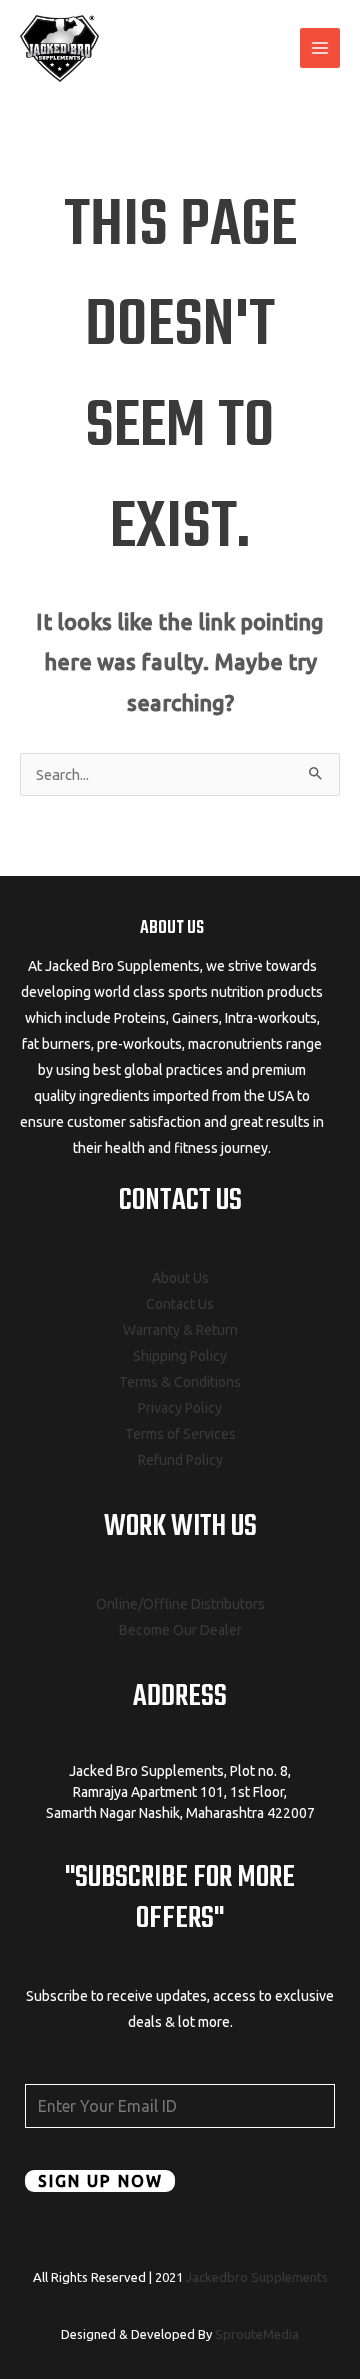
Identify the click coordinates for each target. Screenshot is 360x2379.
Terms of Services (180, 1434)
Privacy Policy (180, 1408)
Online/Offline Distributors (180, 1604)
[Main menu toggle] (320, 48)
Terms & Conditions (180, 1382)
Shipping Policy (180, 1356)
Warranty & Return (180, 1330)
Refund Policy (180, 1460)
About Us (180, 1278)
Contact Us (180, 1304)
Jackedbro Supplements (257, 2277)
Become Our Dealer (180, 1630)
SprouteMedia (257, 2334)
